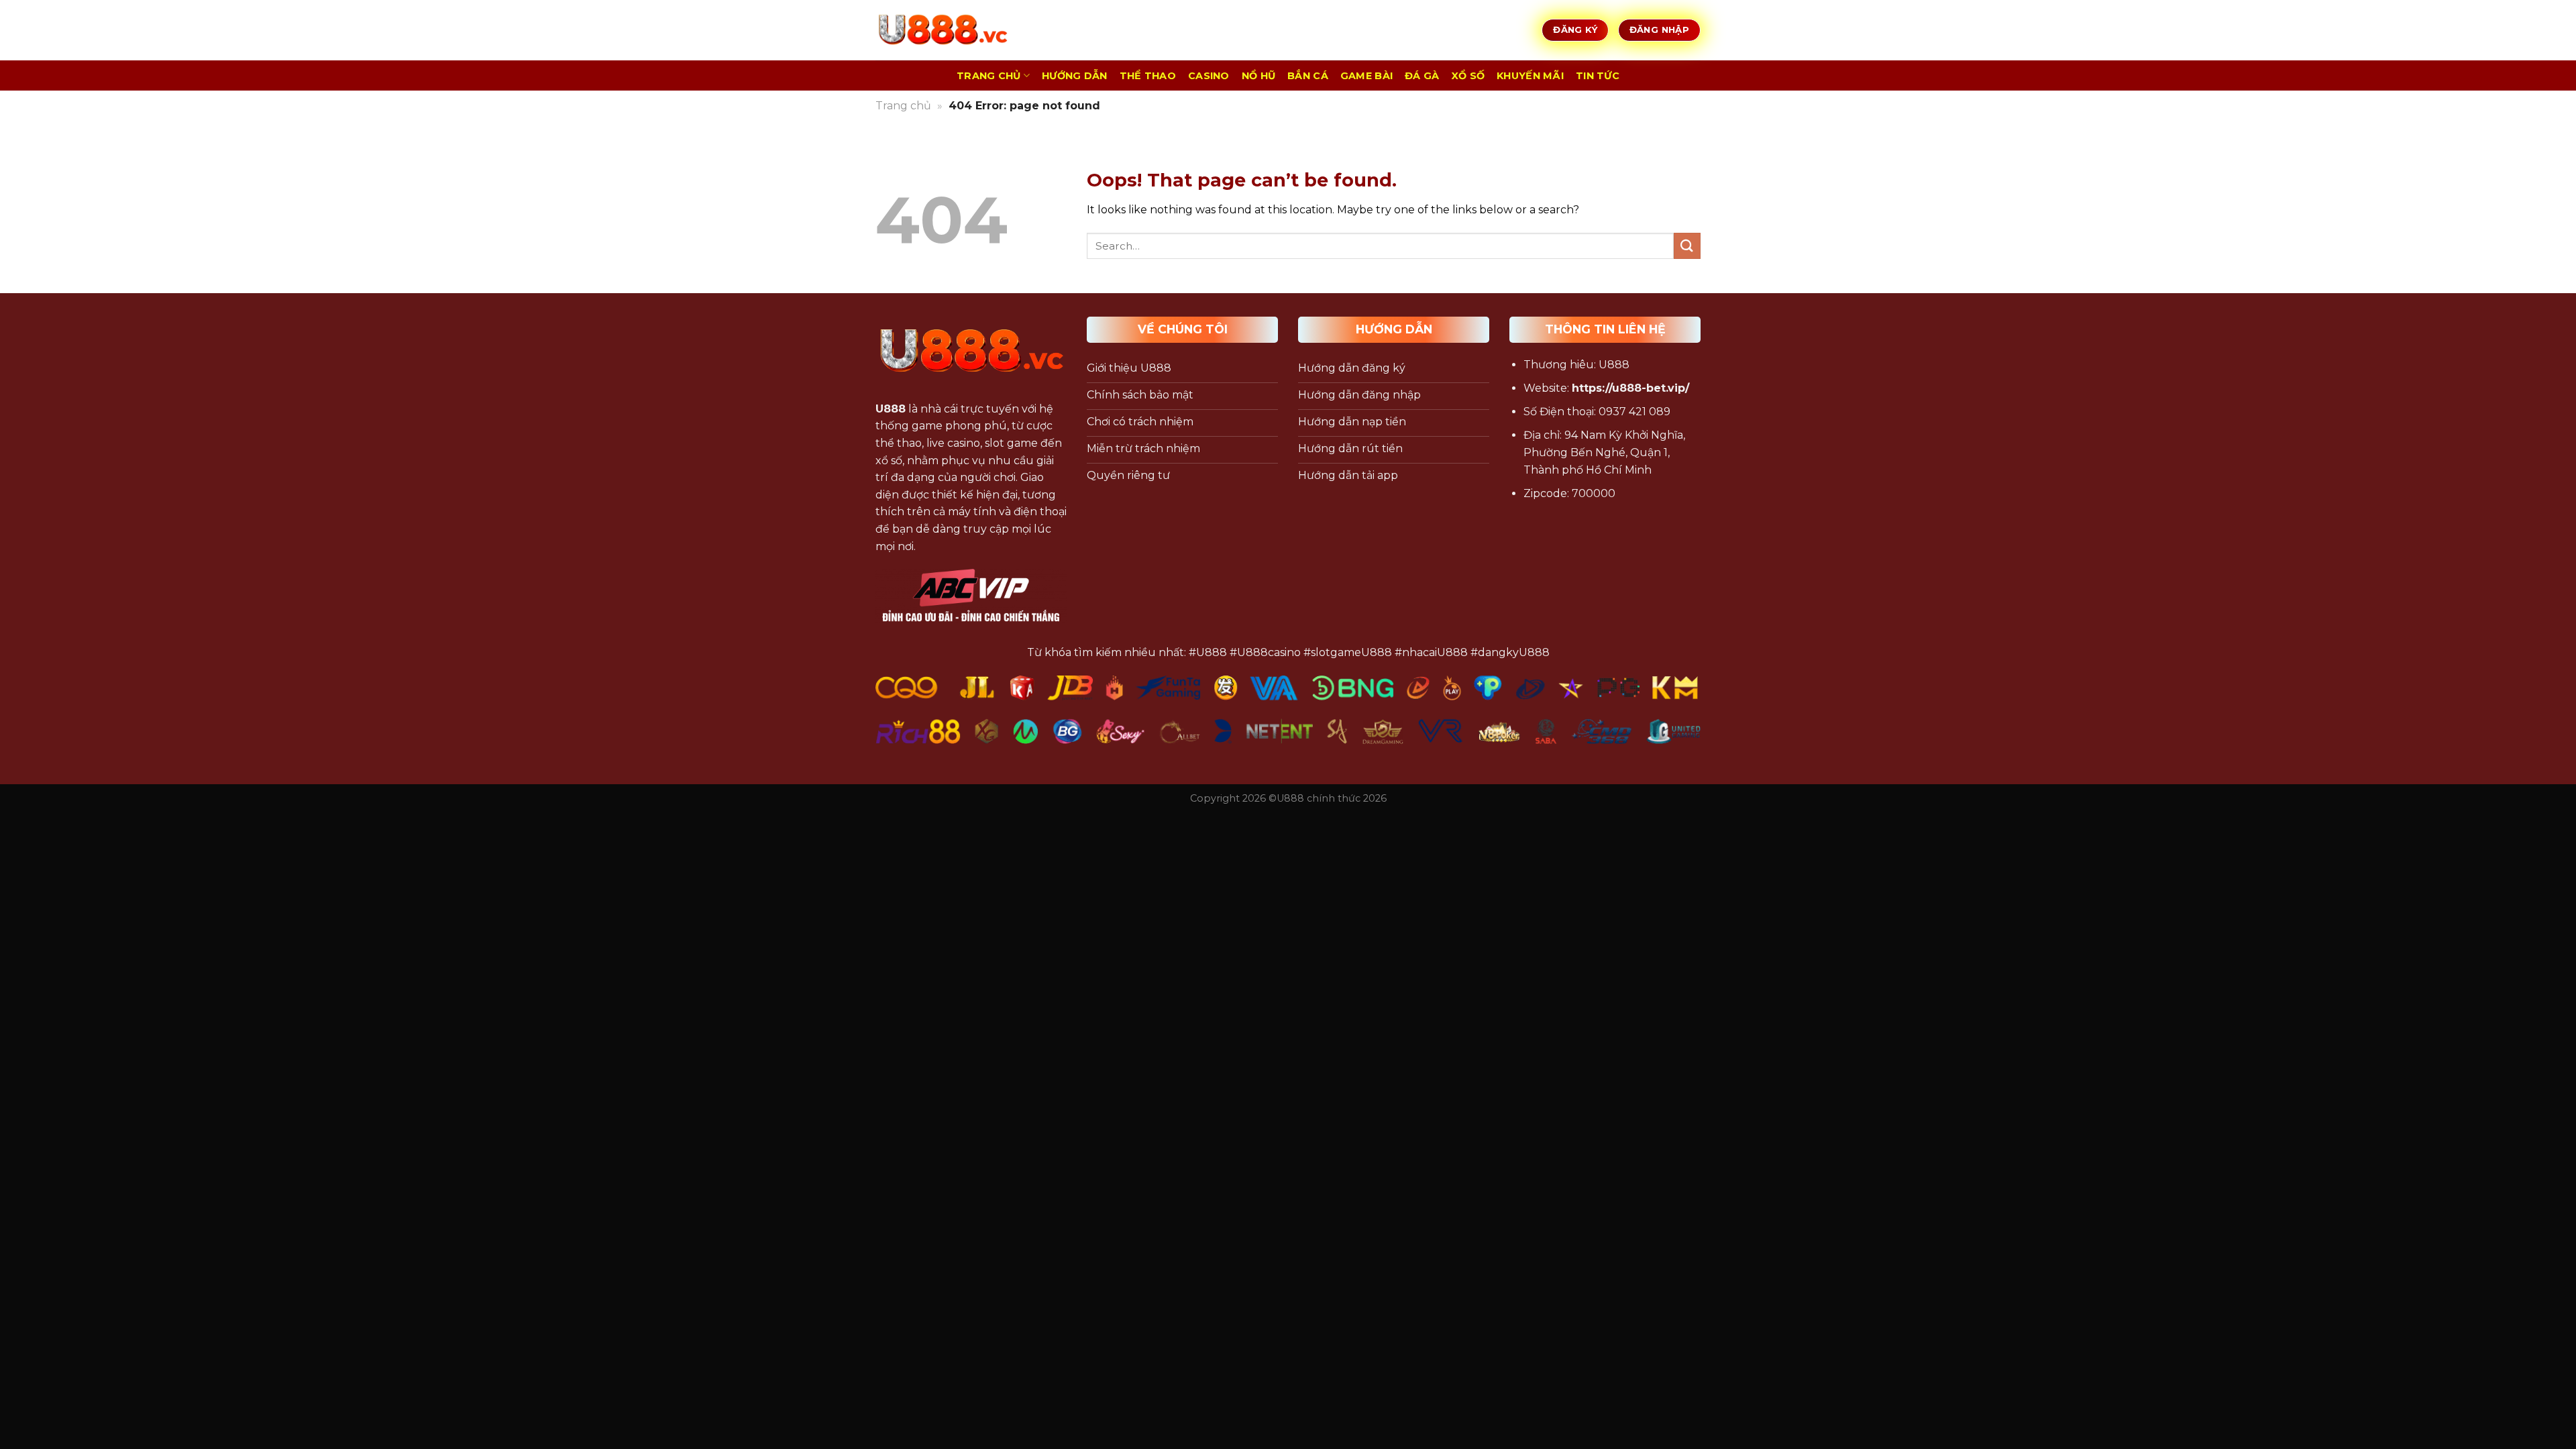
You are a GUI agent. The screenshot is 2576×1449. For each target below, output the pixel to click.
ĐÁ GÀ (1422, 76)
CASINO (1209, 76)
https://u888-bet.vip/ (1630, 388)
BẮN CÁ (1308, 76)
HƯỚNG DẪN (1075, 76)
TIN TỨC (1598, 76)
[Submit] (1687, 246)
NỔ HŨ (1258, 76)
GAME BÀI (1366, 76)
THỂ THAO (1148, 76)
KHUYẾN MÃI (1530, 76)
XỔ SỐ (1468, 76)
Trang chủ (903, 106)
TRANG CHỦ (989, 76)
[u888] (943, 30)
